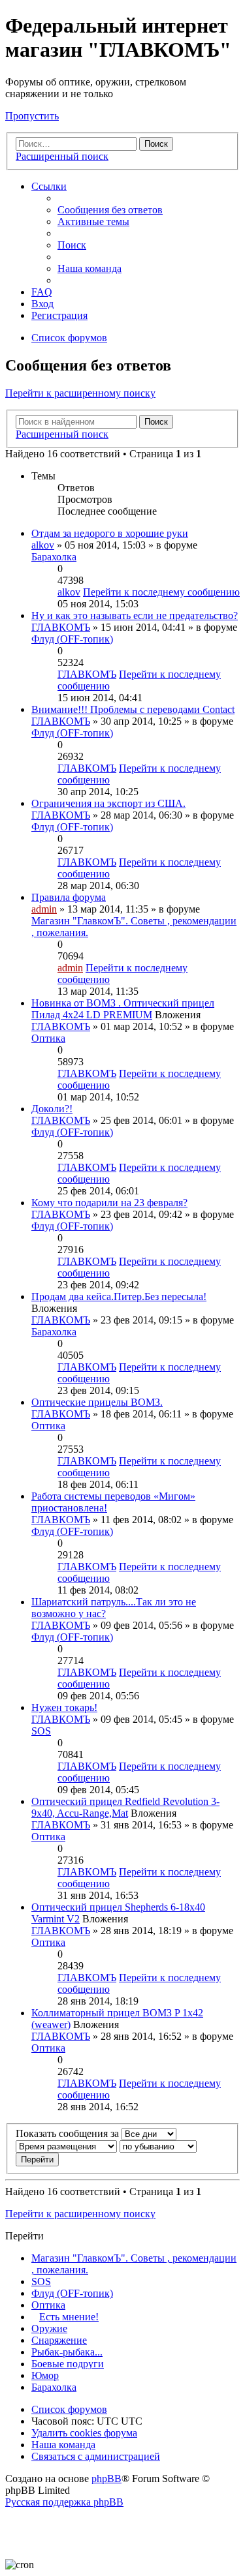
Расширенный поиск (62, 156)
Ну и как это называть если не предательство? (135, 615)
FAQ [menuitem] (42, 292)
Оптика (48, 1038)
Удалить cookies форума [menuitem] (84, 2433)
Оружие (49, 2328)
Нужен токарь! (64, 1707)
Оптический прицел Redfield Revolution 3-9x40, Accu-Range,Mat (125, 1807)
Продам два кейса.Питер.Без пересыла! (119, 1296)
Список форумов (69, 2409)
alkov (43, 545)
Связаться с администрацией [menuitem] (96, 2456)
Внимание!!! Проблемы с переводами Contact (133, 709)
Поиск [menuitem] (72, 245)
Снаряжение (59, 2340)
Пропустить (32, 116)
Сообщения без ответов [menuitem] (110, 210)
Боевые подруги (68, 2364)
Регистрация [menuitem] (59, 315)
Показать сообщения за (69, 2133)
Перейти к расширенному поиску (80, 393)
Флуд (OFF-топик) (72, 639)
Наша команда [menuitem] (90, 268)
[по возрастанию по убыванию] (158, 2146)
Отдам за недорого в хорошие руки (110, 533)
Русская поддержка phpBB (64, 2502)
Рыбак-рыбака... (67, 2352)
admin (44, 909)
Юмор (45, 2375)
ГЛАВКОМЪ (61, 627)
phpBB (106, 2478)
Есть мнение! (69, 2317)
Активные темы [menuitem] (93, 221)
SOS (41, 1731)
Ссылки (49, 186)
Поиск (156, 144)
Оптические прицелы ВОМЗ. (97, 1402)
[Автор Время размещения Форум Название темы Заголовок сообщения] (66, 2146)
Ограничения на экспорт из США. (108, 803)
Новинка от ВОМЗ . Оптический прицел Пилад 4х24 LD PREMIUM (123, 1009)
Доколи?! (52, 1109)
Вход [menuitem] (42, 304)
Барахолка (54, 557)
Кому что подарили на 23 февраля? (109, 1203)
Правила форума (69, 897)
